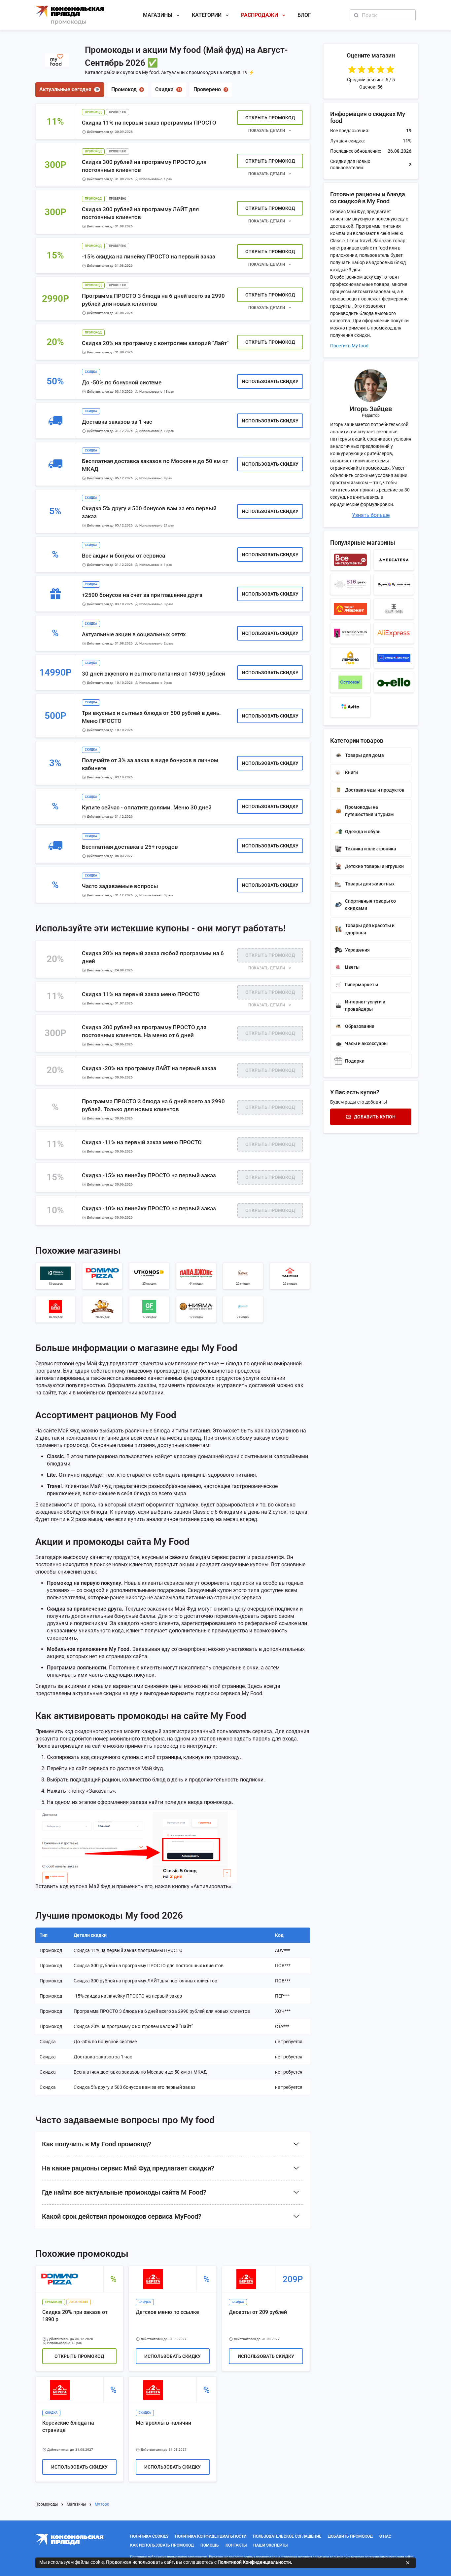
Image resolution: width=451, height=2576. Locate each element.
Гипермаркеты (362, 985)
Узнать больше (371, 515)
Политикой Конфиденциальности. (255, 2562)
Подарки (355, 1061)
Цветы (352, 967)
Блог (304, 15)
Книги (351, 772)
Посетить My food (349, 346)
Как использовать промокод (162, 2545)
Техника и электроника (371, 849)
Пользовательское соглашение (287, 2536)
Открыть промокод (270, 118)
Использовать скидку (270, 381)
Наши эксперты (270, 2545)
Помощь (210, 2545)
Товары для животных (370, 884)
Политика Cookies (149, 2536)
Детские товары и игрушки (374, 866)
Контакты (236, 2545)
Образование (360, 1026)
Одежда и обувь (363, 832)
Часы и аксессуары (366, 1043)
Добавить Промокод (350, 2536)
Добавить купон (375, 1117)
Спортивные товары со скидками (370, 905)
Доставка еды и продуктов (375, 790)
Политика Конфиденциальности (211, 2536)
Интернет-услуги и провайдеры (365, 1005)
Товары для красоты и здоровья (370, 929)
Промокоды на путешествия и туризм (369, 811)
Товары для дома (364, 755)
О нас (385, 2536)
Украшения (357, 950)
